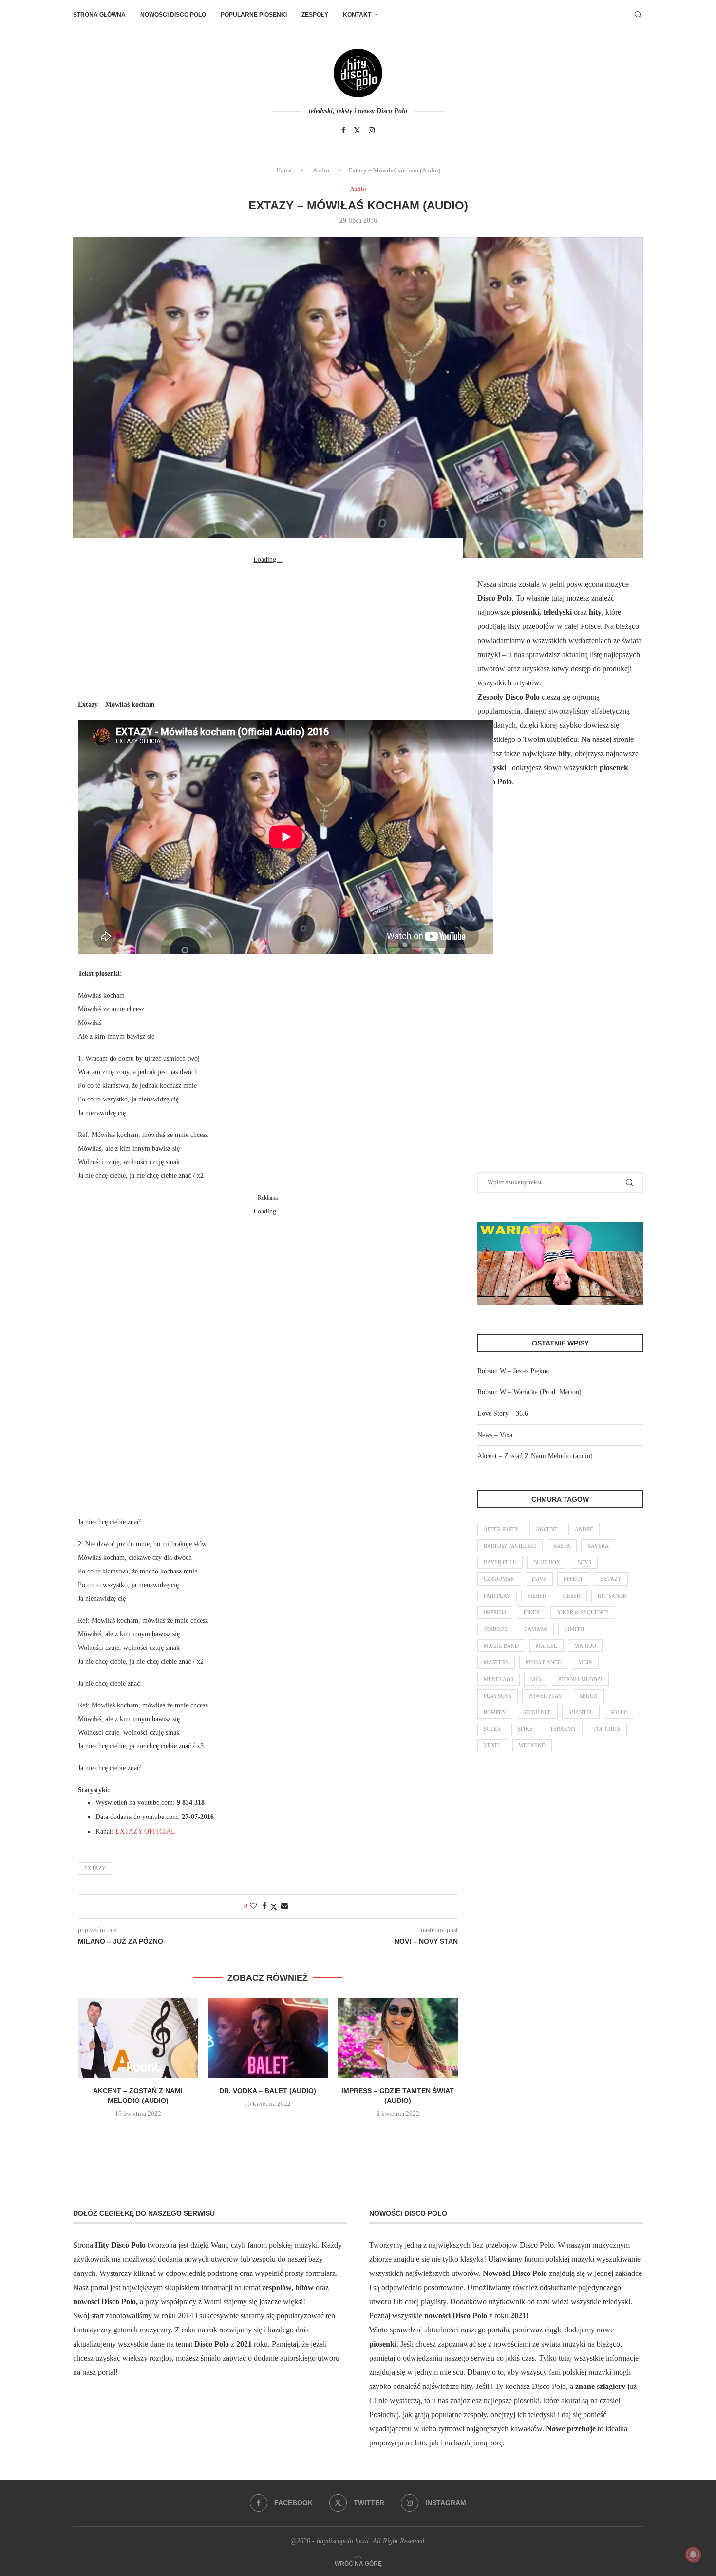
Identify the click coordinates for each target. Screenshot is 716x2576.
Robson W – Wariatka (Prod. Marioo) (529, 1392)
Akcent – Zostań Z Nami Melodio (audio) (535, 1456)
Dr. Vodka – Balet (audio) (268, 2091)
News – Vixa (495, 1435)
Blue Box (547, 1562)
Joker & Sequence (583, 1612)
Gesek (572, 1596)
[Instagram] (372, 130)
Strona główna (99, 15)
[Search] (638, 15)
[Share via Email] (284, 1906)
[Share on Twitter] (274, 1907)
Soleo (619, 1712)
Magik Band (501, 1646)
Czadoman (499, 1579)
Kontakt (357, 15)
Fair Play (497, 1596)
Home (284, 170)
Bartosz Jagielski (510, 1546)
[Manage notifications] (693, 2555)
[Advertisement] (268, 627)
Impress (495, 1612)
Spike (525, 1729)
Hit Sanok (612, 1596)
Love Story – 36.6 (503, 1413)
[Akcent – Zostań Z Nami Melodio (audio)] (138, 2038)
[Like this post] (253, 1906)
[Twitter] (357, 130)
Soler (492, 1729)
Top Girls (607, 1729)
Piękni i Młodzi (580, 1679)
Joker (531, 1612)
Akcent (547, 1529)
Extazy (95, 1868)
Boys (584, 1562)
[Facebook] (343, 130)
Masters (496, 1662)
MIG (536, 1679)
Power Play (545, 1696)
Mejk (585, 1662)
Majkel (546, 1646)
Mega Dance (543, 1662)
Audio (321, 170)
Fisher (537, 1596)
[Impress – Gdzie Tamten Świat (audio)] (398, 2038)
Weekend (532, 1745)
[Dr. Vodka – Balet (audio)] (268, 2038)
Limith (574, 1629)
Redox (588, 1696)
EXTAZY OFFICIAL (145, 1831)
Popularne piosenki (254, 15)
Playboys (498, 1696)
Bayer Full (500, 1562)
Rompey (495, 1712)
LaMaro (536, 1629)
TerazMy (563, 1729)
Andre (584, 1529)
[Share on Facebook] (264, 1906)
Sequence (537, 1712)
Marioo (585, 1646)
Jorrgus (495, 1629)
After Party (501, 1529)
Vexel (493, 1745)
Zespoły (315, 15)
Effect (573, 1579)
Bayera (598, 1546)
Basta (562, 1546)
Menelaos (499, 1679)
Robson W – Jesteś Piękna (513, 1371)
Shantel (581, 1712)
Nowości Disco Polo (173, 15)
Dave (539, 1579)
